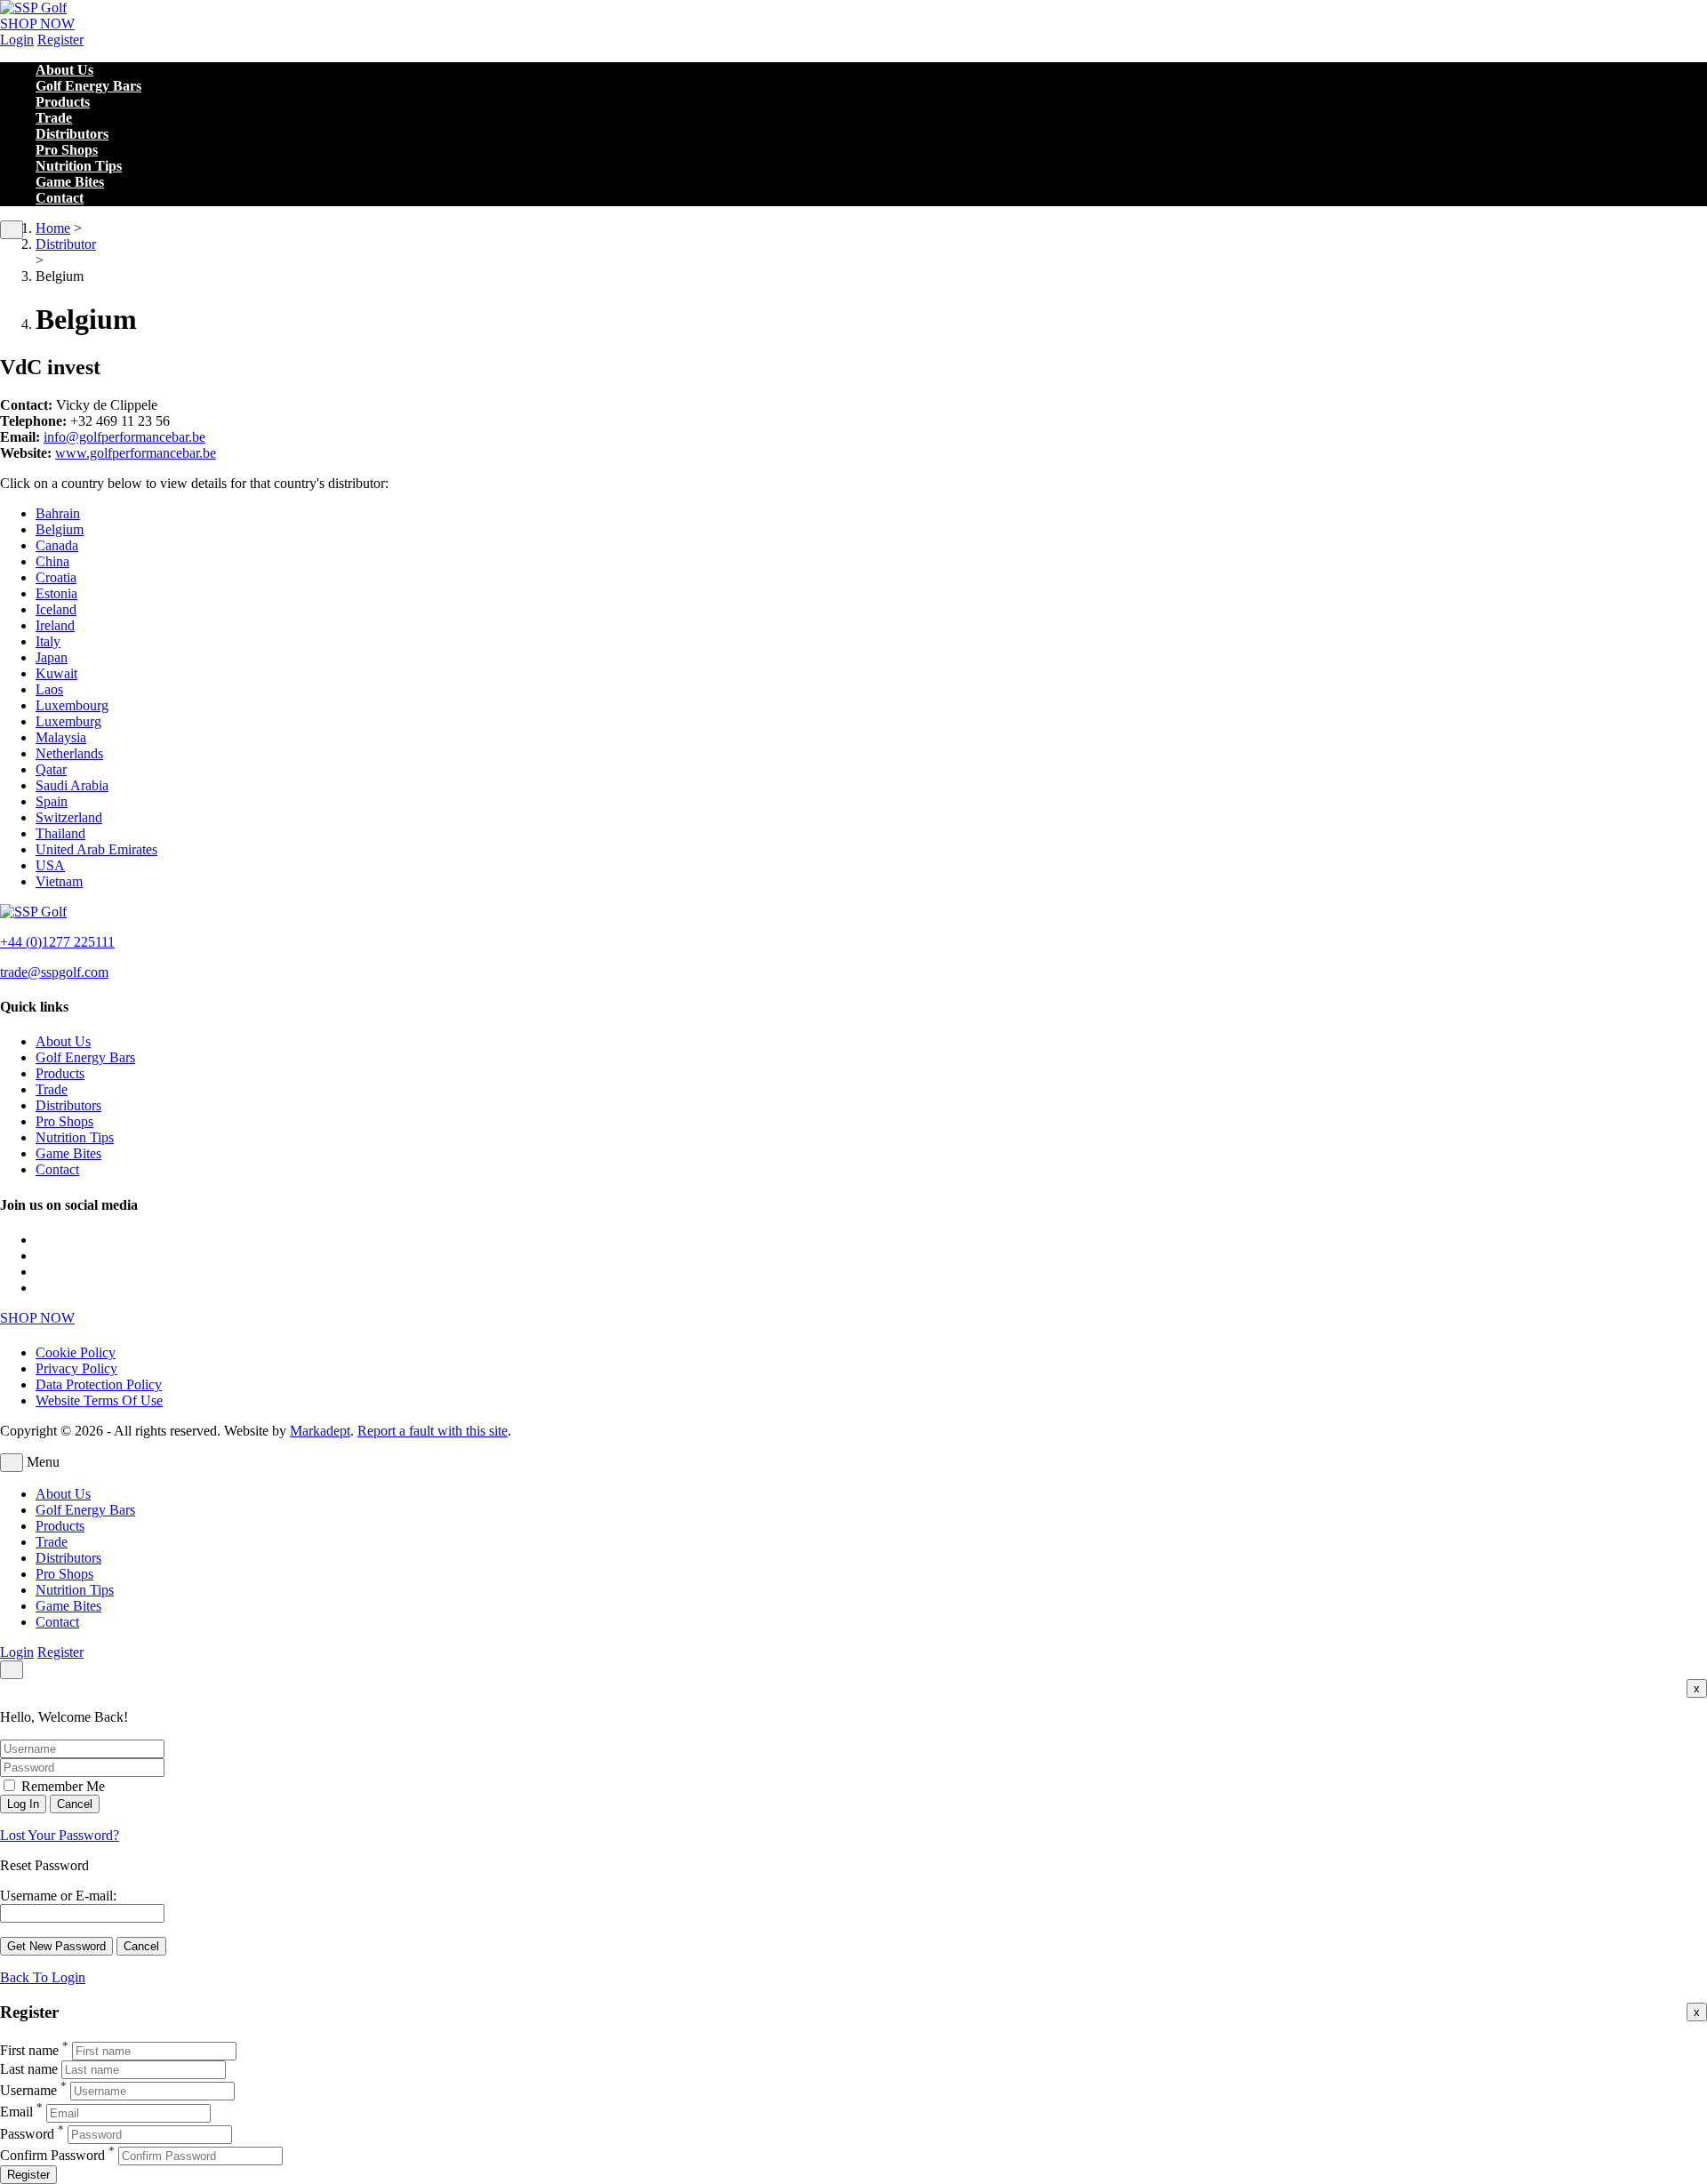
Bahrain (58, 513)
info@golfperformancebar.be (124, 437)
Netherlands (69, 753)
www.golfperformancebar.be (136, 453)
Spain (52, 801)
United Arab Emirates (96, 849)
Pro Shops (67, 150)
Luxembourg (72, 705)
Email (16, 2112)
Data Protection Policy (99, 1384)
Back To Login (43, 1977)
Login (17, 40)
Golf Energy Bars (88, 86)
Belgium (60, 529)
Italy (48, 641)
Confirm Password (52, 2155)
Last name (29, 2069)
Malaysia (61, 737)
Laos (49, 689)
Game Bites (70, 182)
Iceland (56, 609)
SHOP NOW (37, 24)
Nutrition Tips (79, 166)
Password (27, 2134)
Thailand (60, 833)
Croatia (56, 577)
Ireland (55, 625)
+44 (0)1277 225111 (57, 942)
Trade (54, 118)
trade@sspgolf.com (54, 972)
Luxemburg (68, 721)
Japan (52, 657)
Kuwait (56, 673)
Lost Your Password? (60, 1835)
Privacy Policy (76, 1368)
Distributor (66, 244)
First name (29, 2050)
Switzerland (69, 817)
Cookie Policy (76, 1352)
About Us (64, 70)
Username (28, 2090)
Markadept (320, 1431)
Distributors (72, 134)
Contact (60, 198)
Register (60, 40)
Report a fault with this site (433, 1431)
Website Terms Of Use (99, 1400)
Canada (57, 545)
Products (63, 102)
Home (53, 228)
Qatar (51, 769)
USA (50, 865)
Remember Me (61, 1786)
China (52, 561)
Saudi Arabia (72, 785)
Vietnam (59, 881)
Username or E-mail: (58, 1896)
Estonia (56, 593)
